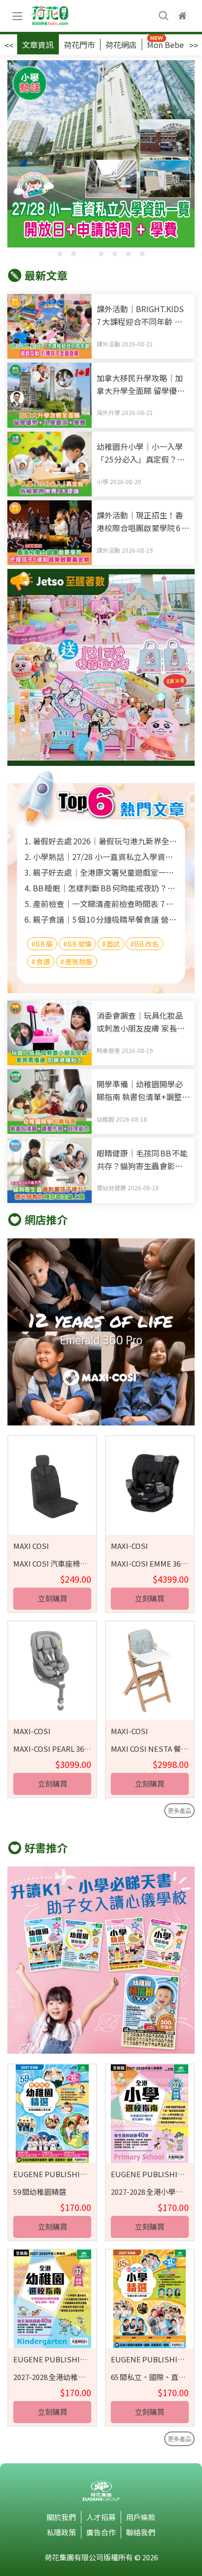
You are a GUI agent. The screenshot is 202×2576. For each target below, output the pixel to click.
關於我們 (61, 2517)
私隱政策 (61, 2532)
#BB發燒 (77, 944)
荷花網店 (121, 45)
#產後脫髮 (76, 961)
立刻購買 (52, 1598)
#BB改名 (145, 944)
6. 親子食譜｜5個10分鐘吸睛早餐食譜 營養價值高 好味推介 (101, 919)
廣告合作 (101, 2532)
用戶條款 (141, 2517)
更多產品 (179, 1810)
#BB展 (42, 944)
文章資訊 (38, 45)
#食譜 (41, 961)
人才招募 (101, 2517)
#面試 (111, 944)
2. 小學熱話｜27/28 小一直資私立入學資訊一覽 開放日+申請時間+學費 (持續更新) (101, 857)
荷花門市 (79, 45)
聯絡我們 (141, 2532)
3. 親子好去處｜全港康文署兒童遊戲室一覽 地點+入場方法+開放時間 (101, 872)
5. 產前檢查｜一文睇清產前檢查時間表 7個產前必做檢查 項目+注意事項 (101, 904)
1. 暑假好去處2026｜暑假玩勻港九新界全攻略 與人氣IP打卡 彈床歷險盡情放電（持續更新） (101, 841)
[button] (60, 254)
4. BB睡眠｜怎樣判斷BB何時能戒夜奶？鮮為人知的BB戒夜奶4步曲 (101, 888)
